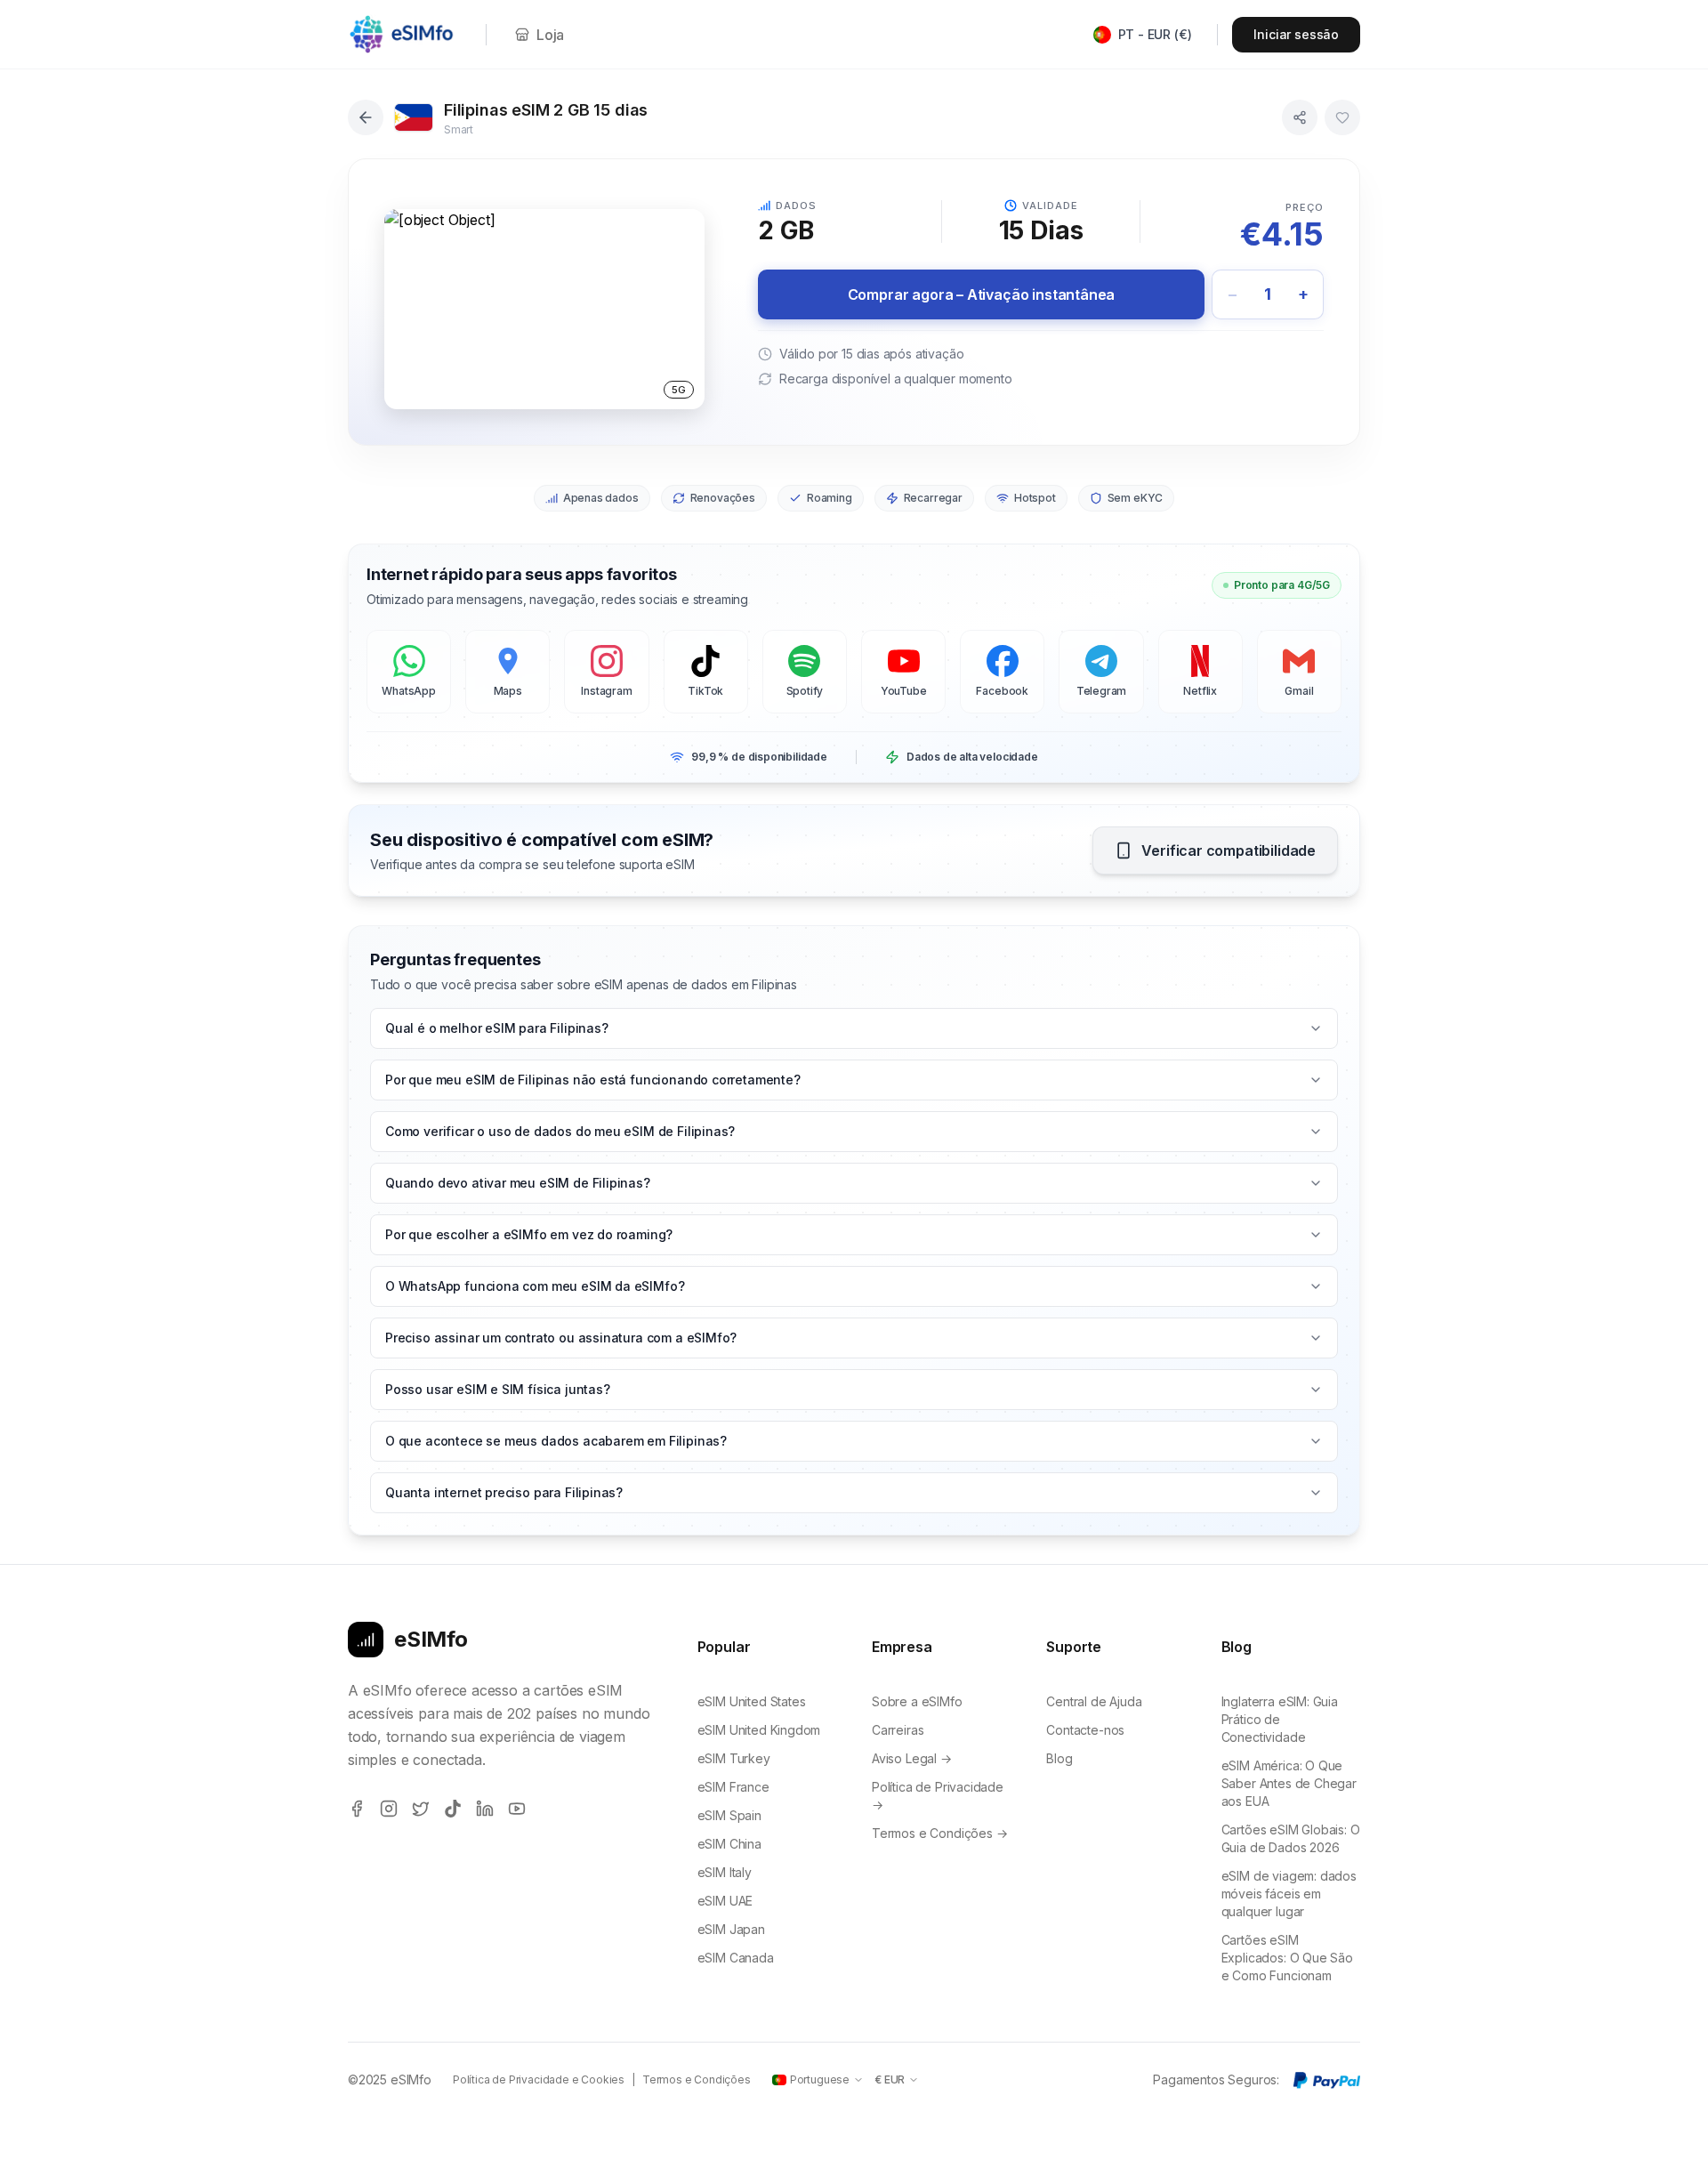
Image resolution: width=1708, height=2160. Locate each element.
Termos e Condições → (940, 1833)
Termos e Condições (697, 2079)
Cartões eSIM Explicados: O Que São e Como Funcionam (1287, 1958)
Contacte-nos (1085, 1730)
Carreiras (898, 1730)
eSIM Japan (731, 1929)
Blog (1059, 1758)
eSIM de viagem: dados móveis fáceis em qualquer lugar (1289, 1894)
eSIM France (733, 1787)
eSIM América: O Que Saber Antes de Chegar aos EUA (1289, 1783)
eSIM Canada (736, 1958)
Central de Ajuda (1094, 1701)
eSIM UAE (725, 1901)
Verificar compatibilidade (1229, 850)
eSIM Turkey (734, 1758)
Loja (550, 35)
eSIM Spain (729, 1815)
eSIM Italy (725, 1872)
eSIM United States (752, 1701)
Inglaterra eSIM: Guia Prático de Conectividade (1280, 1719)
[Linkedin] (485, 1809)
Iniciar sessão (1296, 34)
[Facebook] (357, 1809)
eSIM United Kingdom (759, 1730)
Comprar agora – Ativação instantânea (982, 294)
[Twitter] (421, 1809)
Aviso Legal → (912, 1758)
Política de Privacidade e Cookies (539, 2079)
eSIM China (729, 1844)
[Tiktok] (453, 1809)
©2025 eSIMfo (390, 2079)
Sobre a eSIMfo (917, 1701)
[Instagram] (389, 1809)
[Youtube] (517, 1809)
